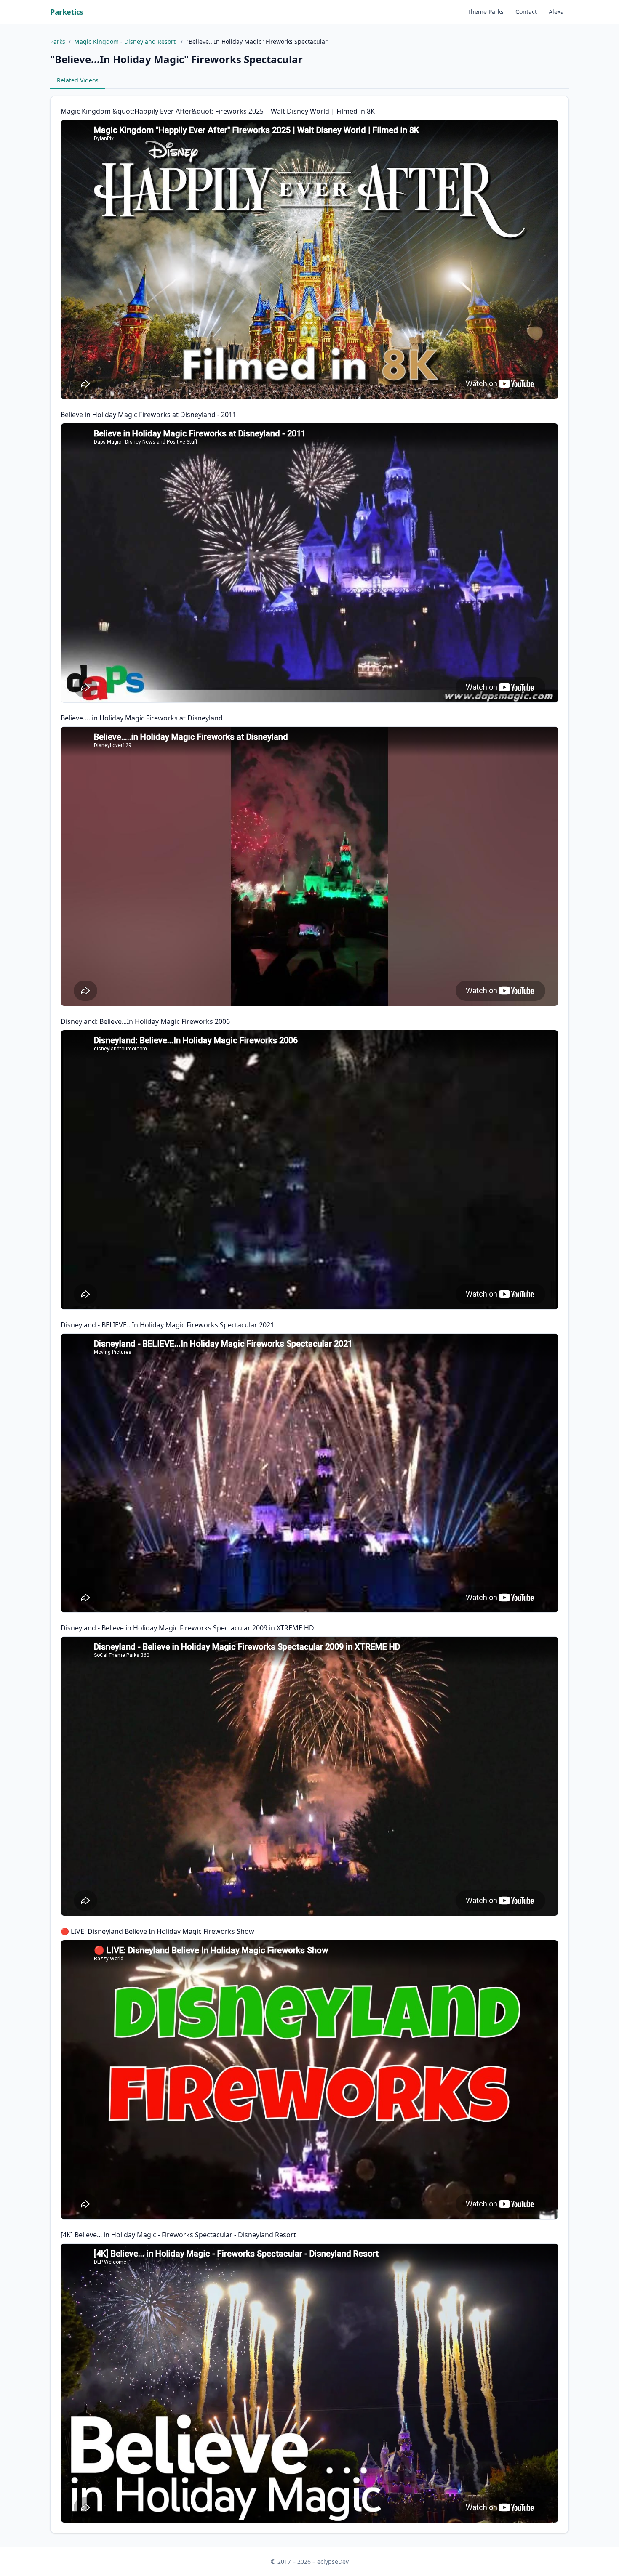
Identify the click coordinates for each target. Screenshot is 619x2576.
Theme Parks (486, 12)
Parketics (67, 12)
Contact (526, 12)
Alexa (556, 12)
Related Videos (78, 80)
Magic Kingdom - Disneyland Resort (126, 41)
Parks (58, 41)
